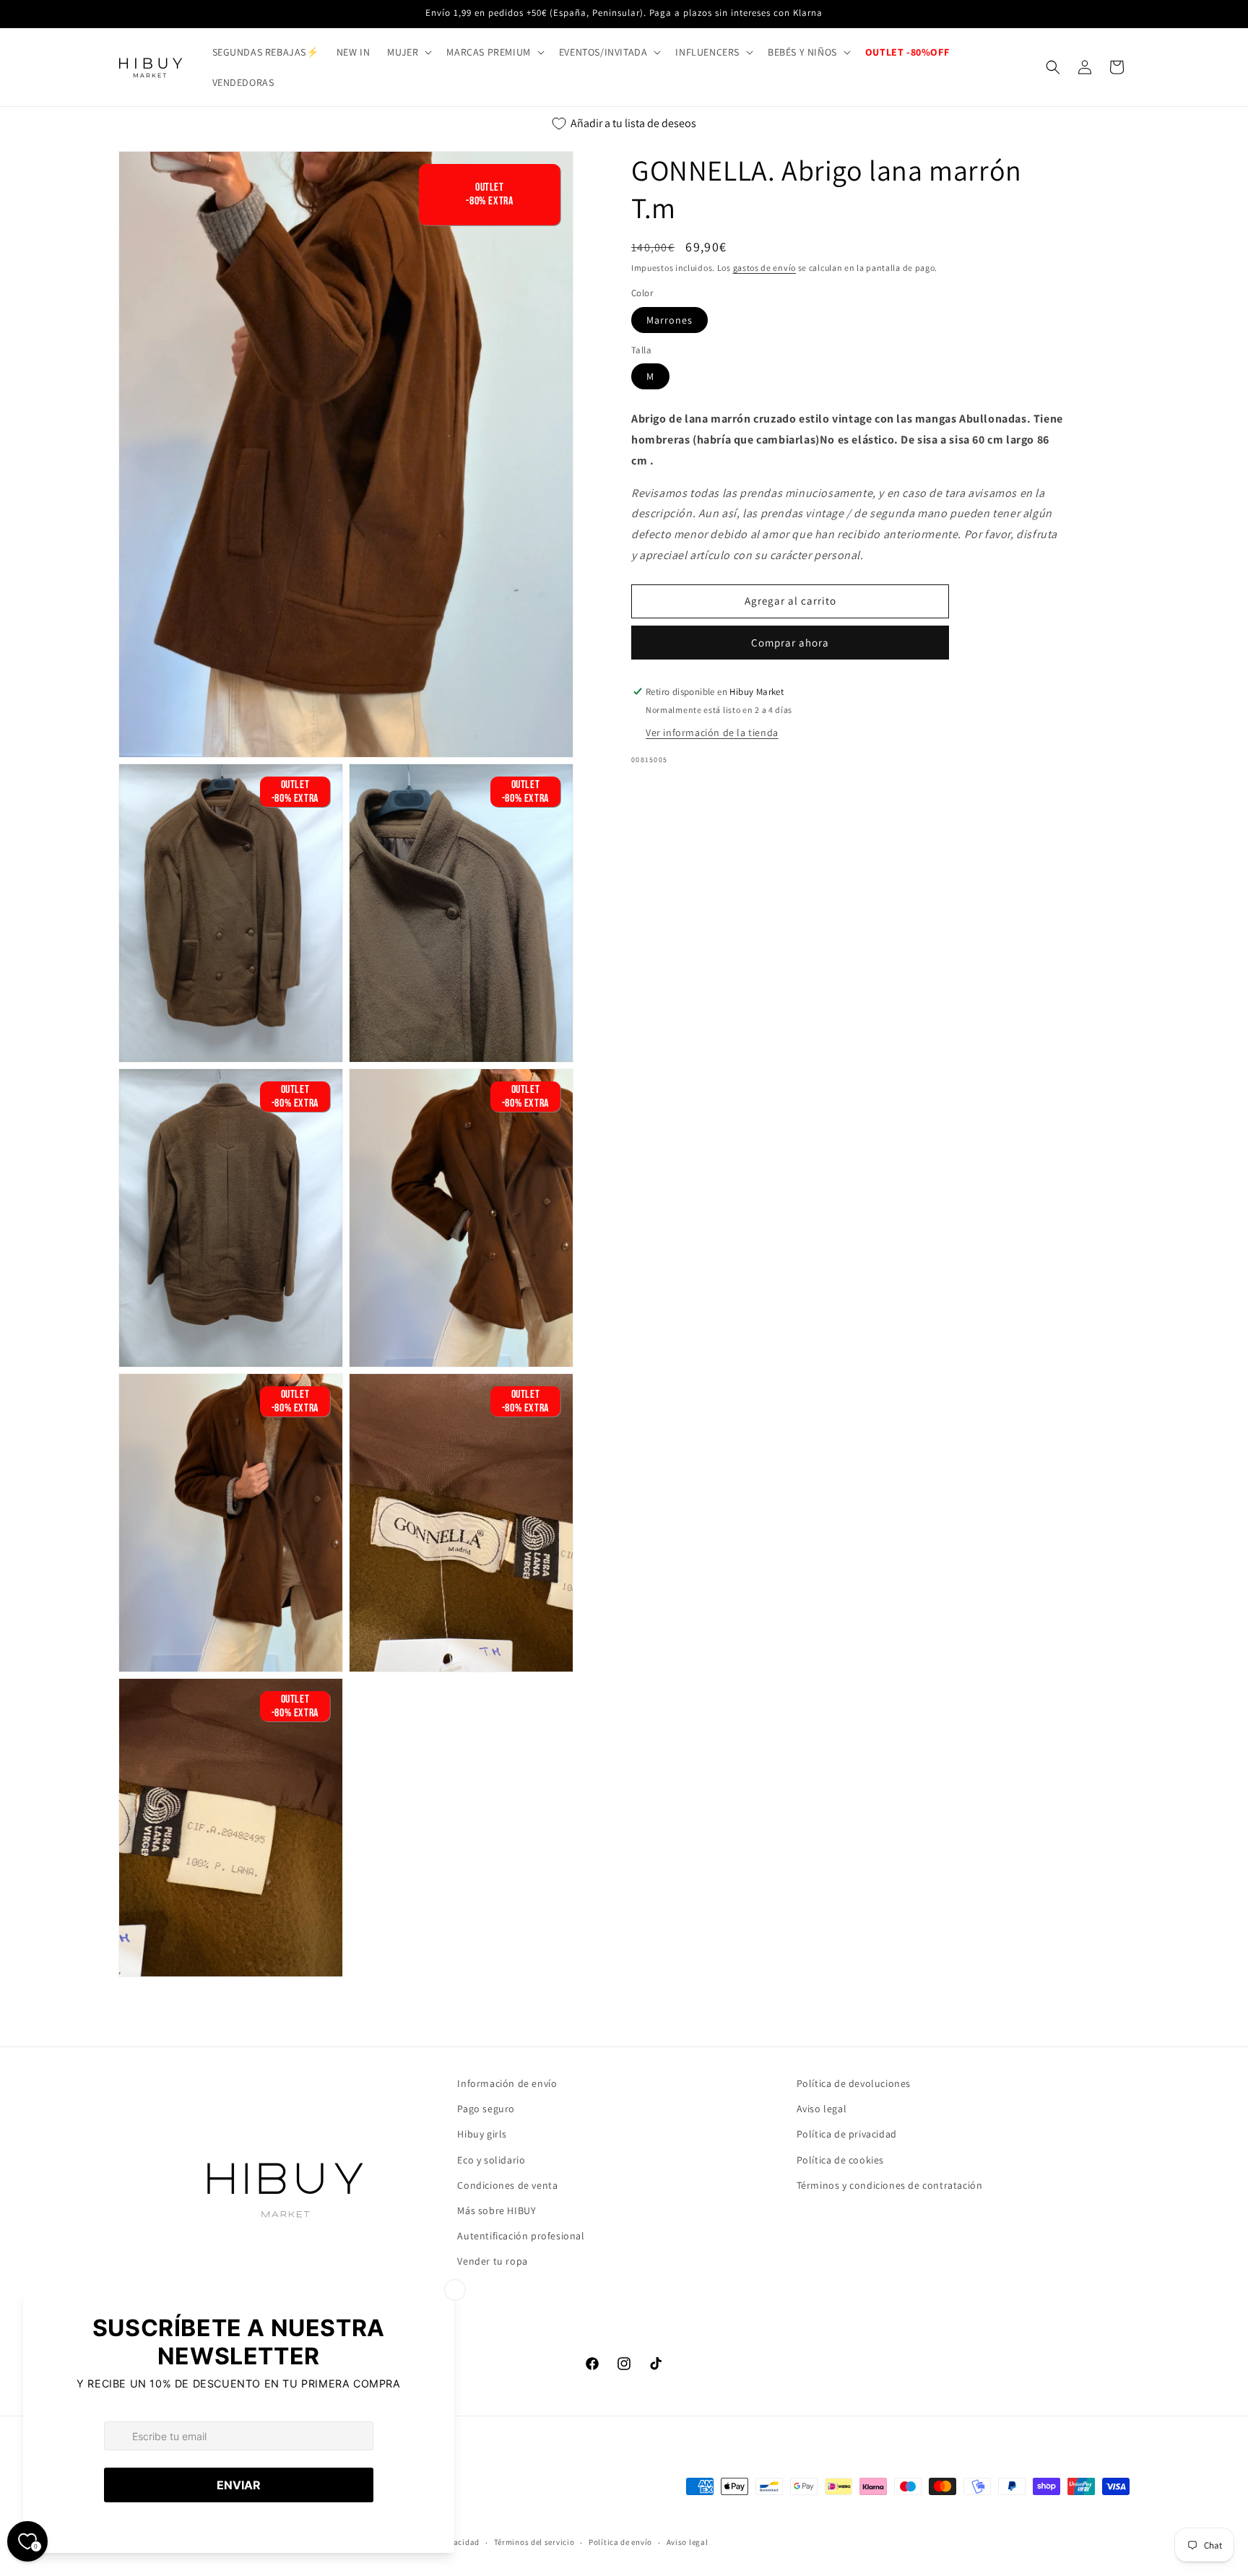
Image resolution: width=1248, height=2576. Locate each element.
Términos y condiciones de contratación (890, 2185)
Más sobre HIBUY (497, 2210)
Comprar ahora (790, 643)
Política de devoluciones (854, 2083)
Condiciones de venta (507, 2185)
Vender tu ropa (492, 2261)
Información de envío (507, 2083)
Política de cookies (840, 2160)
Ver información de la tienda (712, 732)
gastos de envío (765, 268)
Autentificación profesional (521, 2236)
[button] (408, 52)
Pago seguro (486, 2109)
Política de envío (620, 2542)
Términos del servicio (534, 2542)
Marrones (669, 320)
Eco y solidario (491, 2160)
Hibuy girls (482, 2134)
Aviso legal (822, 2109)
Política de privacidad (847, 2134)
